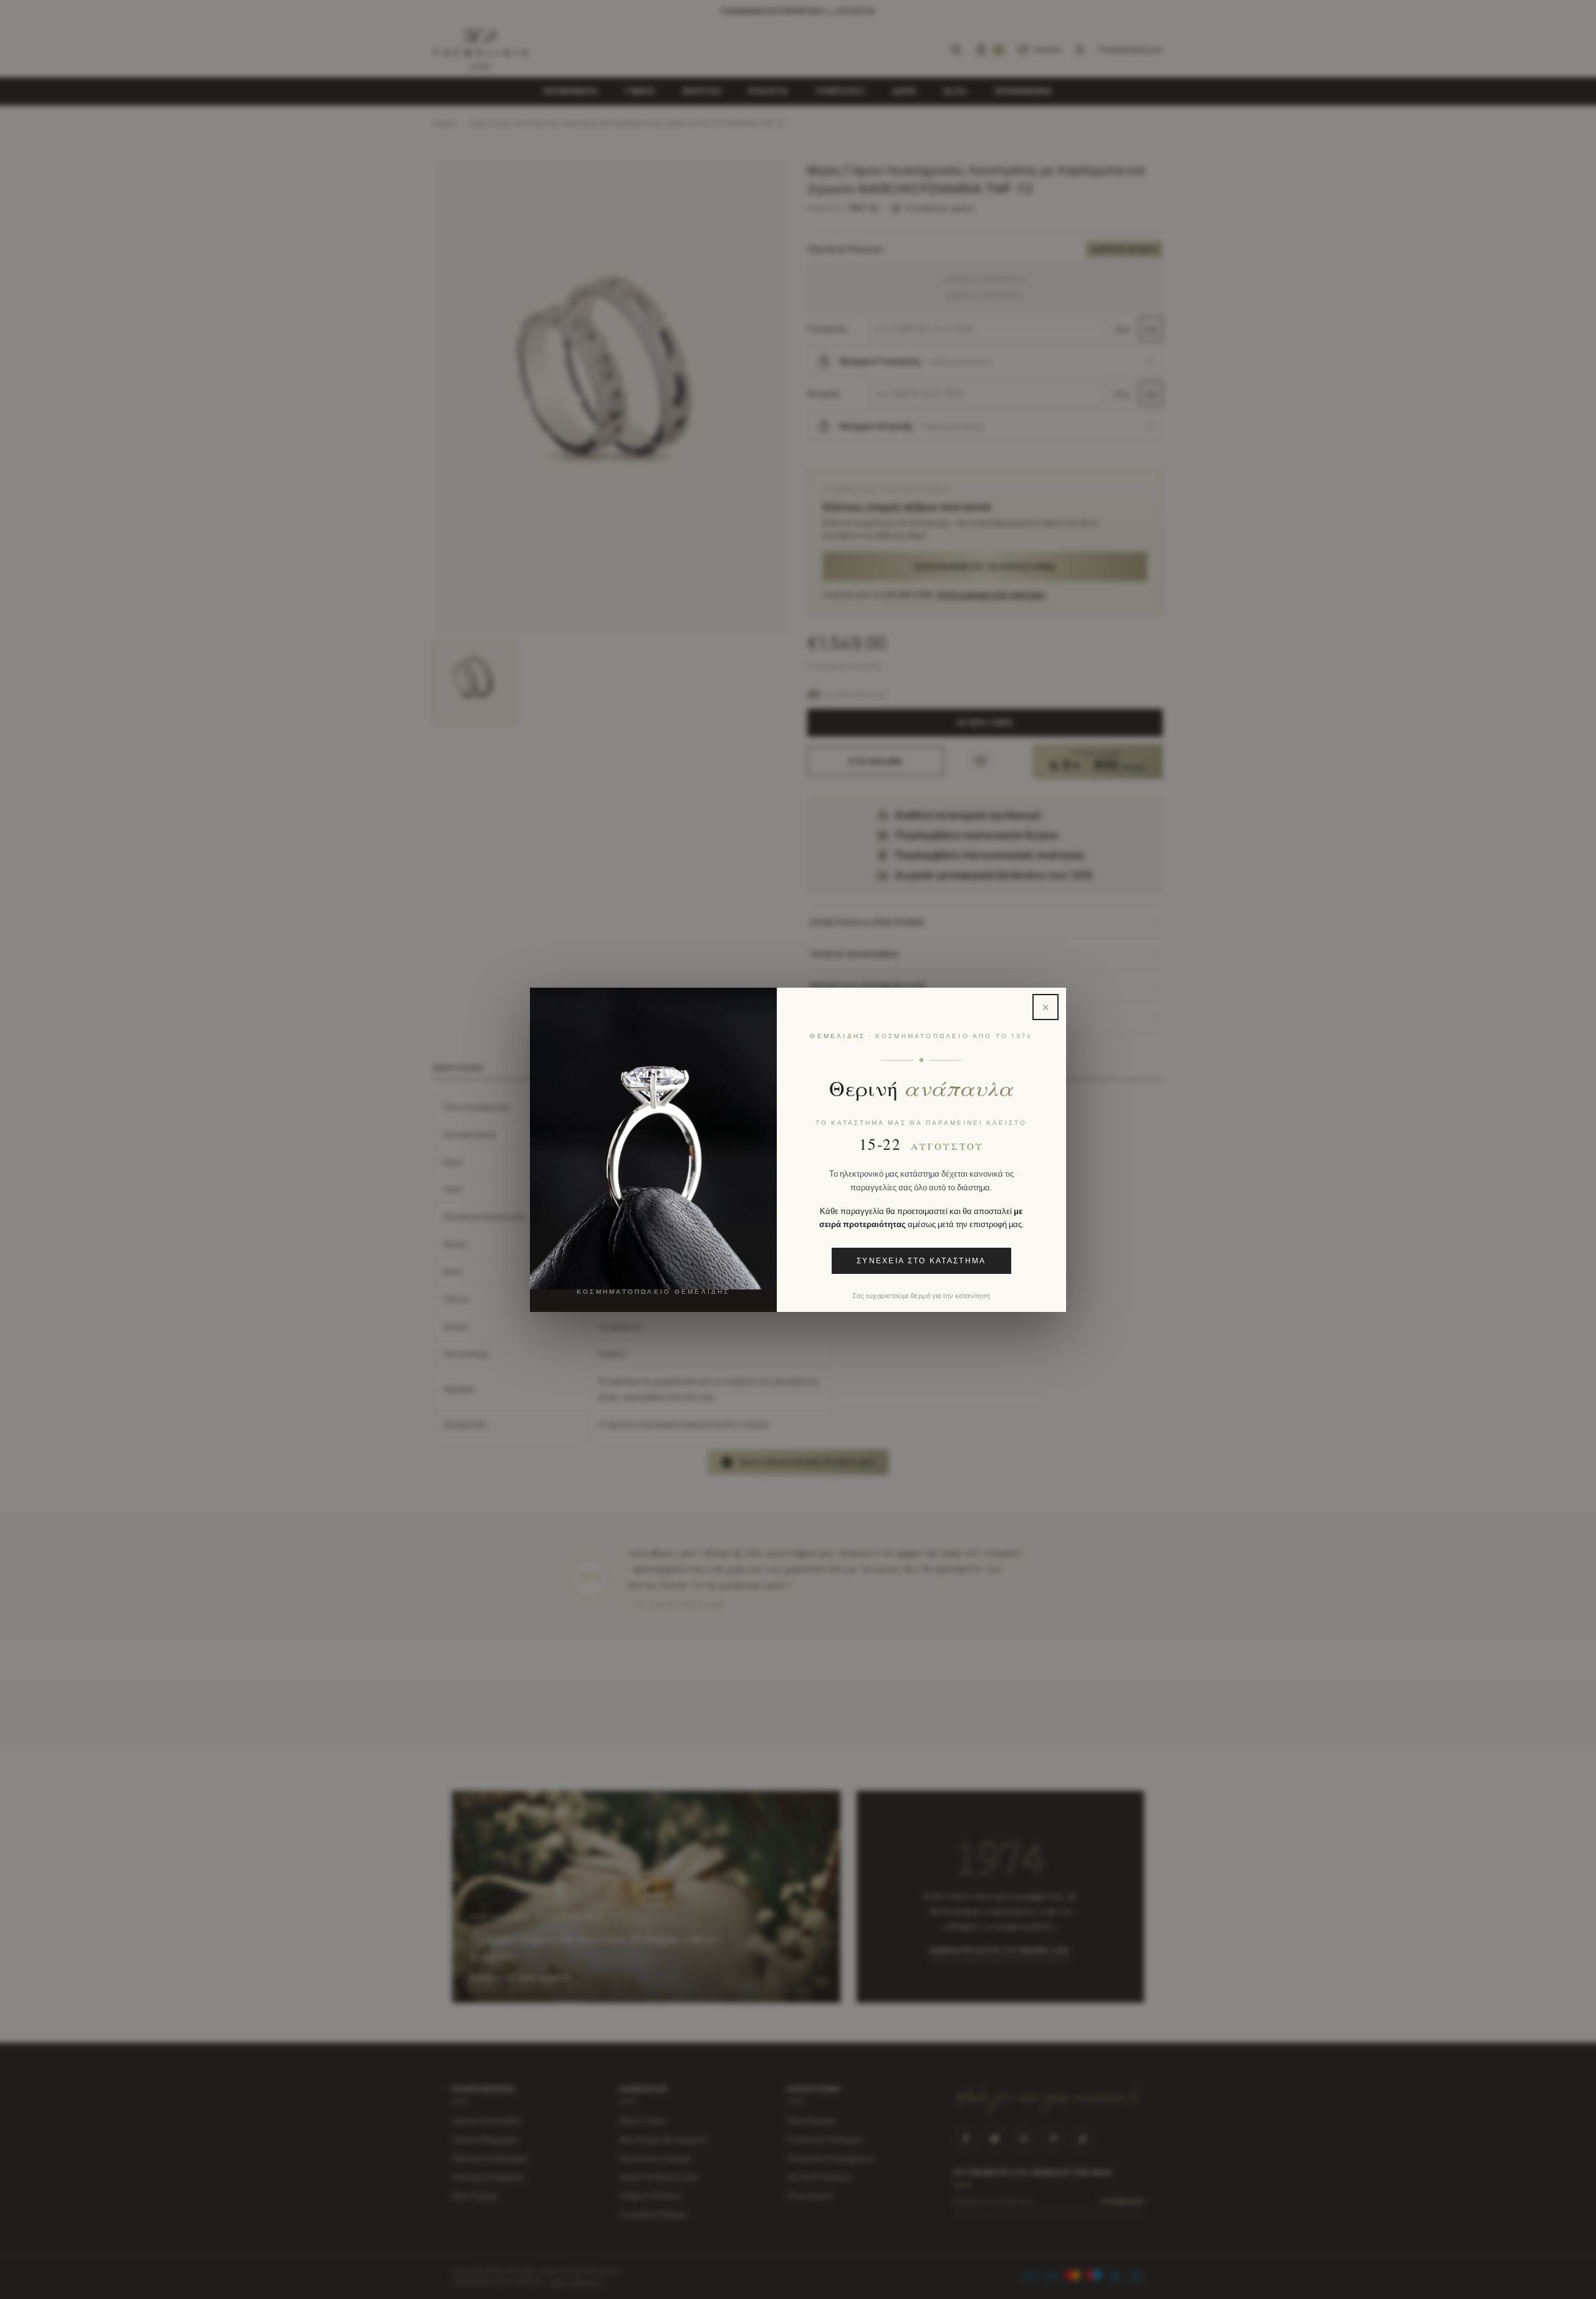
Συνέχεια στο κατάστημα (921, 1260)
